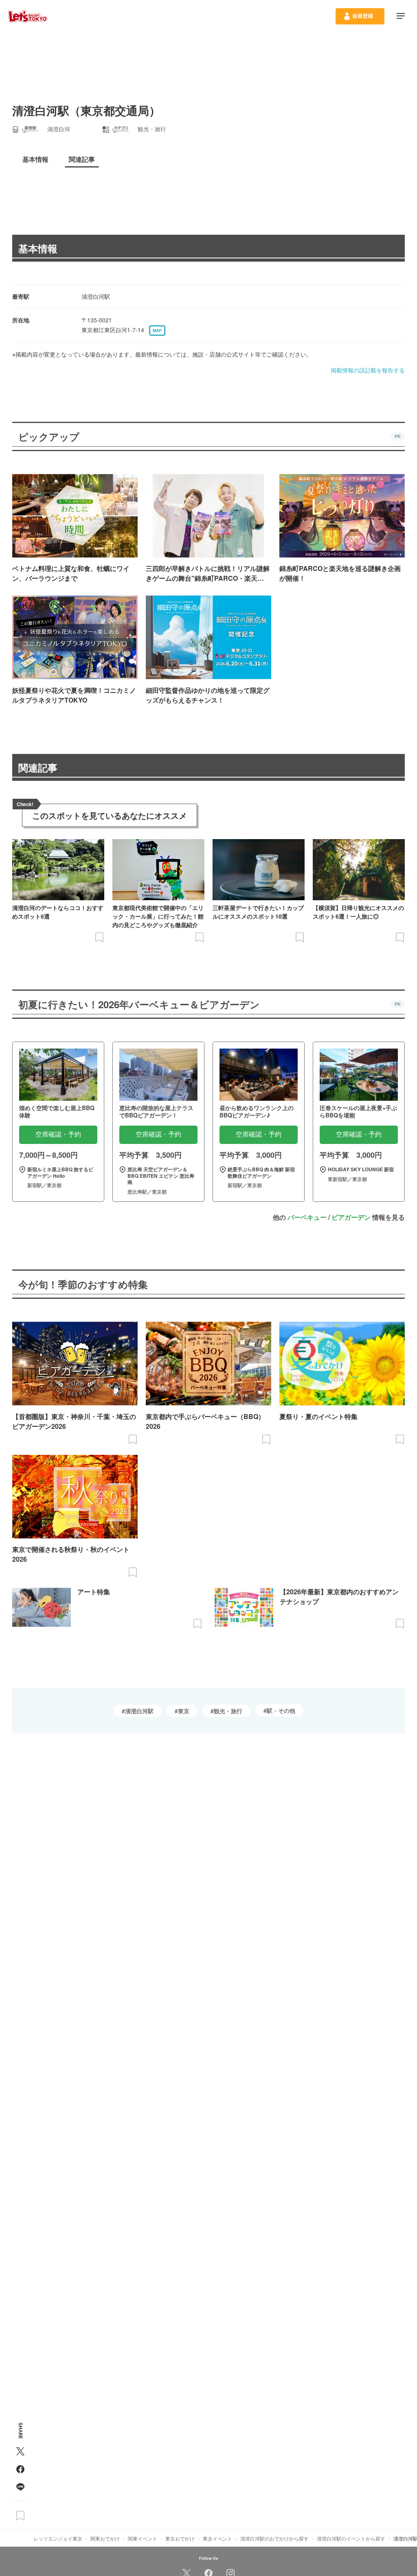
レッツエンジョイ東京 (58, 2538)
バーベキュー (307, 1217)
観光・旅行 (228, 1711)
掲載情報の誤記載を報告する (368, 370)
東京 (184, 1711)
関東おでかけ (105, 2538)
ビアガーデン (351, 1217)
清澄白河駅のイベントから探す (351, 2538)
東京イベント (217, 2538)
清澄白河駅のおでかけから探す (274, 2538)
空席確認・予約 (58, 1134)
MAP (157, 331)
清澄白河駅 (139, 1711)
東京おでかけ (180, 2538)
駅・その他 (281, 1710)
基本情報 (38, 248)
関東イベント (143, 2538)
